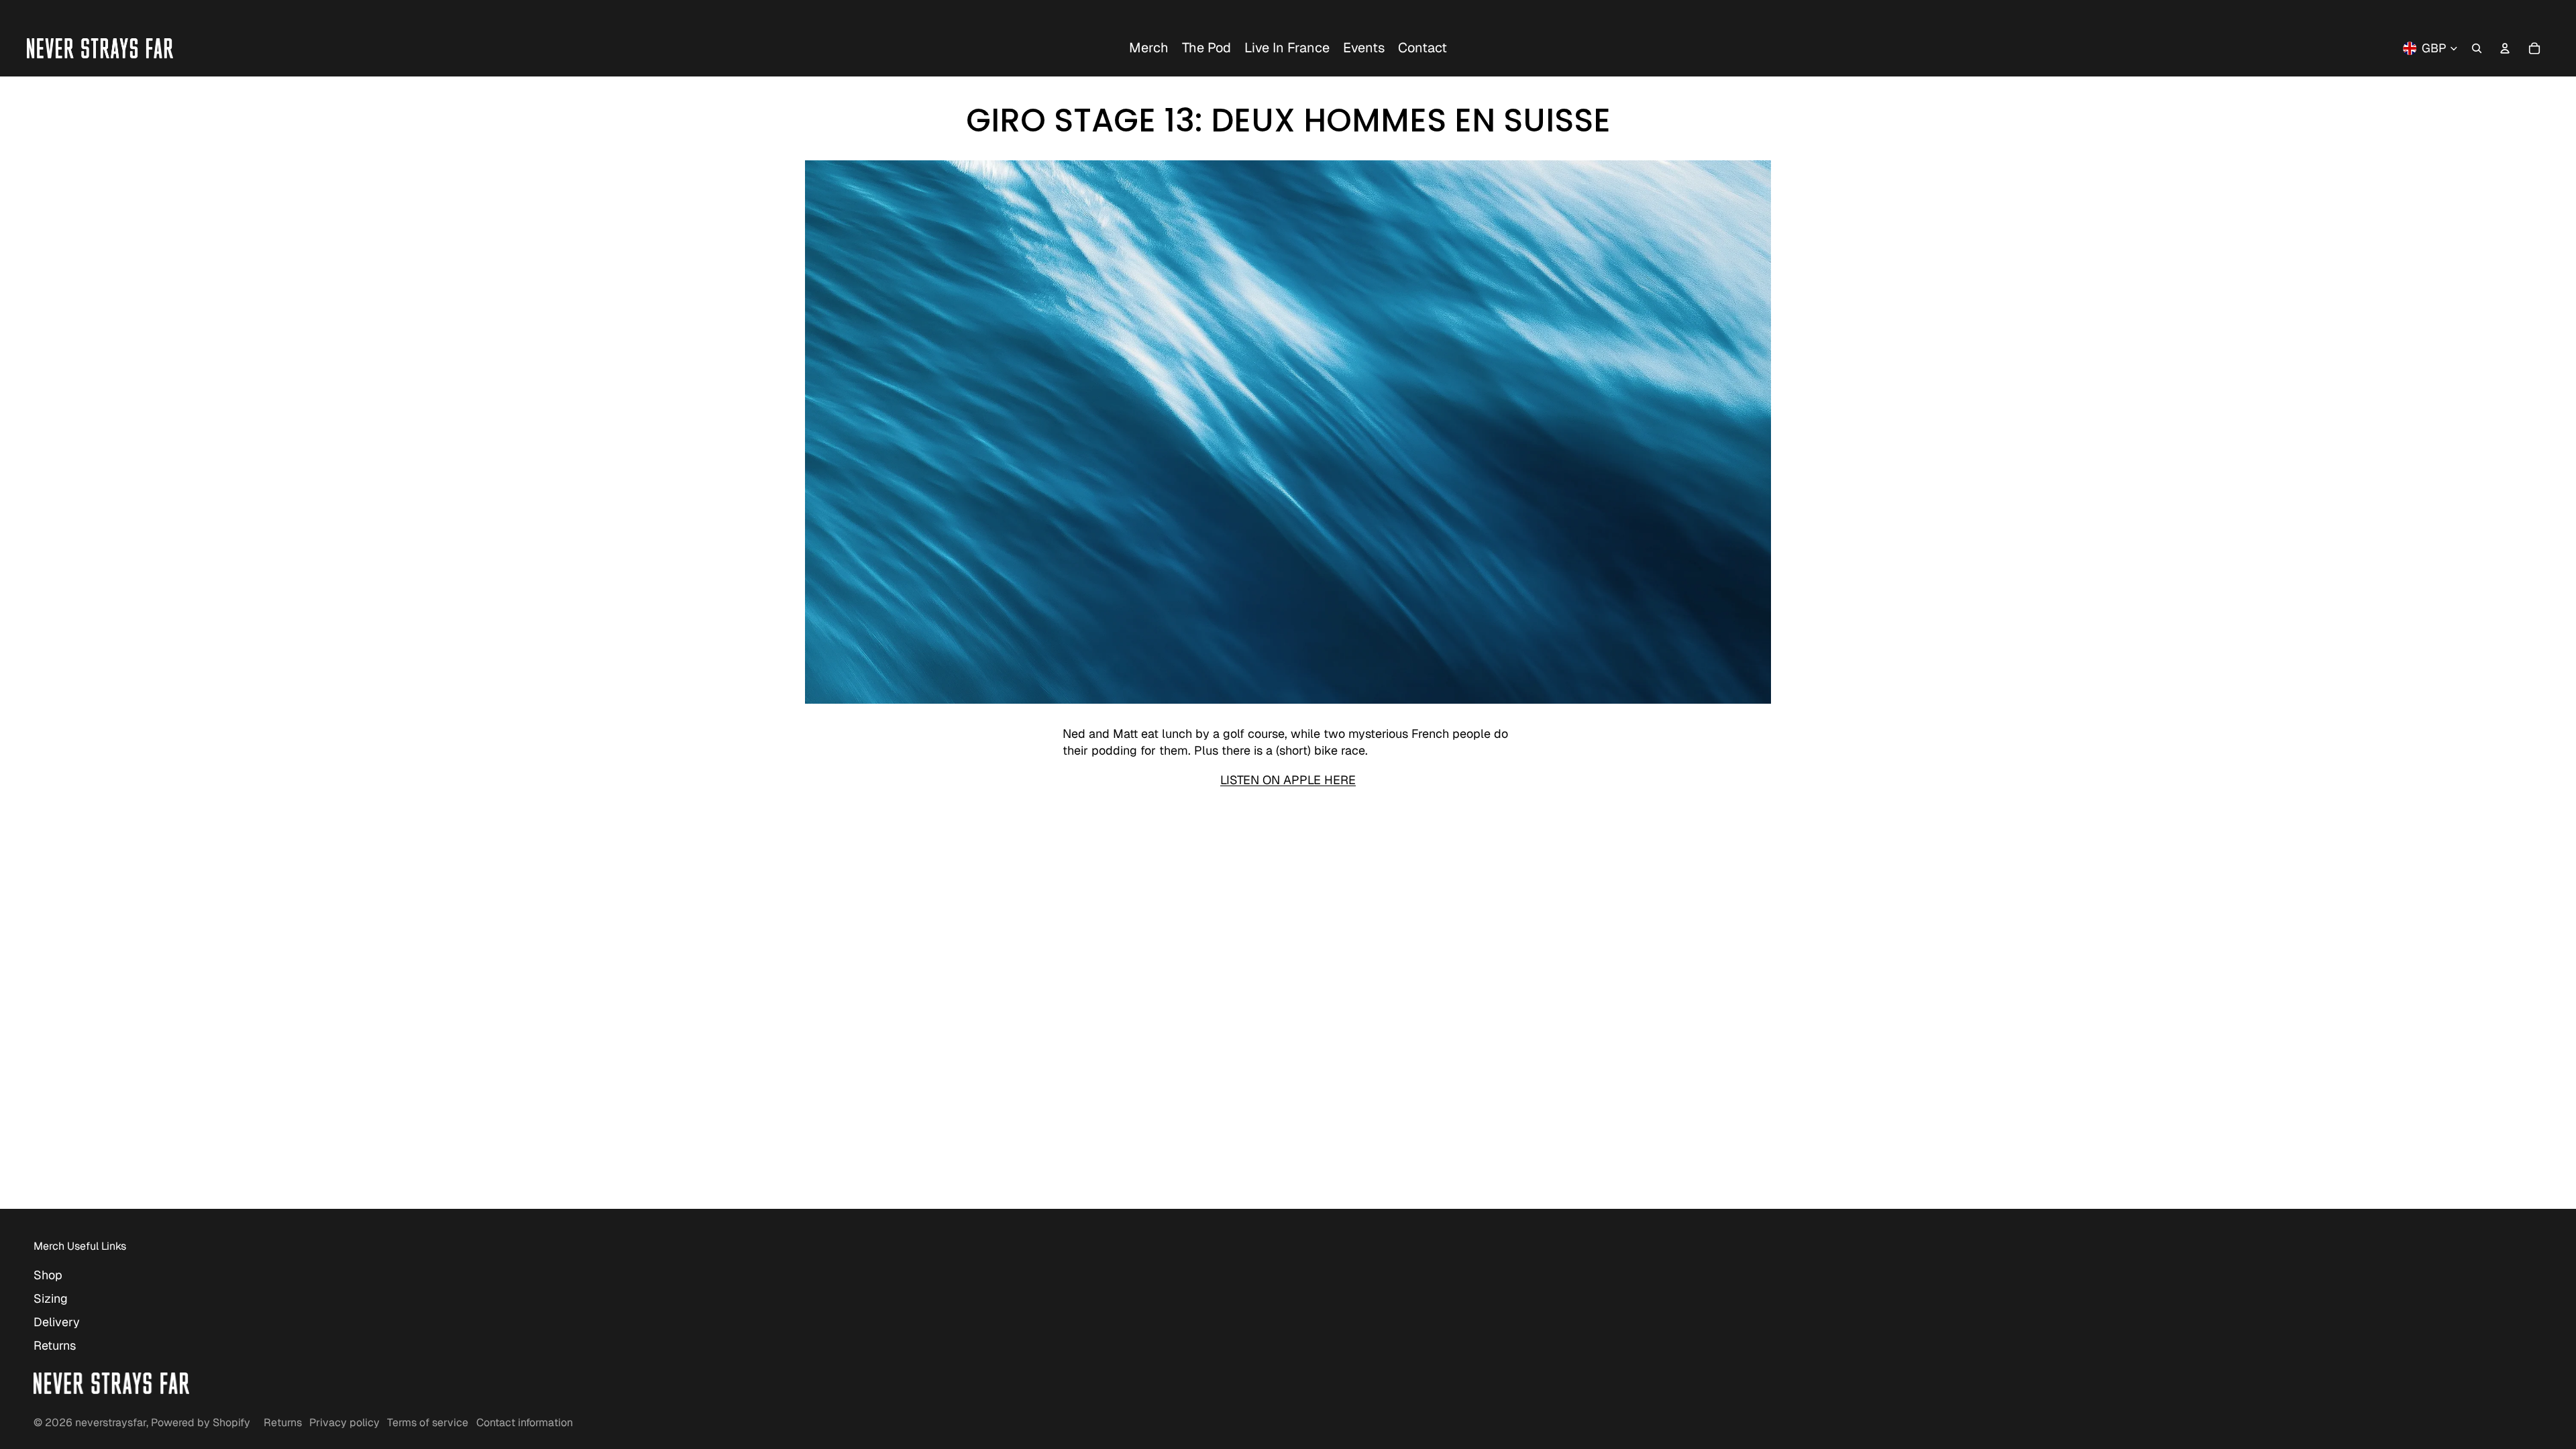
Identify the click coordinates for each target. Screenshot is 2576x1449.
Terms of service (428, 1423)
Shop (48, 1275)
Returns (55, 1345)
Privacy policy (344, 1423)
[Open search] (2477, 48)
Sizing (51, 1298)
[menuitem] (1149, 48)
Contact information (525, 1423)
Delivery (57, 1322)
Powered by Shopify (201, 1423)
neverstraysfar (111, 1423)
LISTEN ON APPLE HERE (1288, 780)
